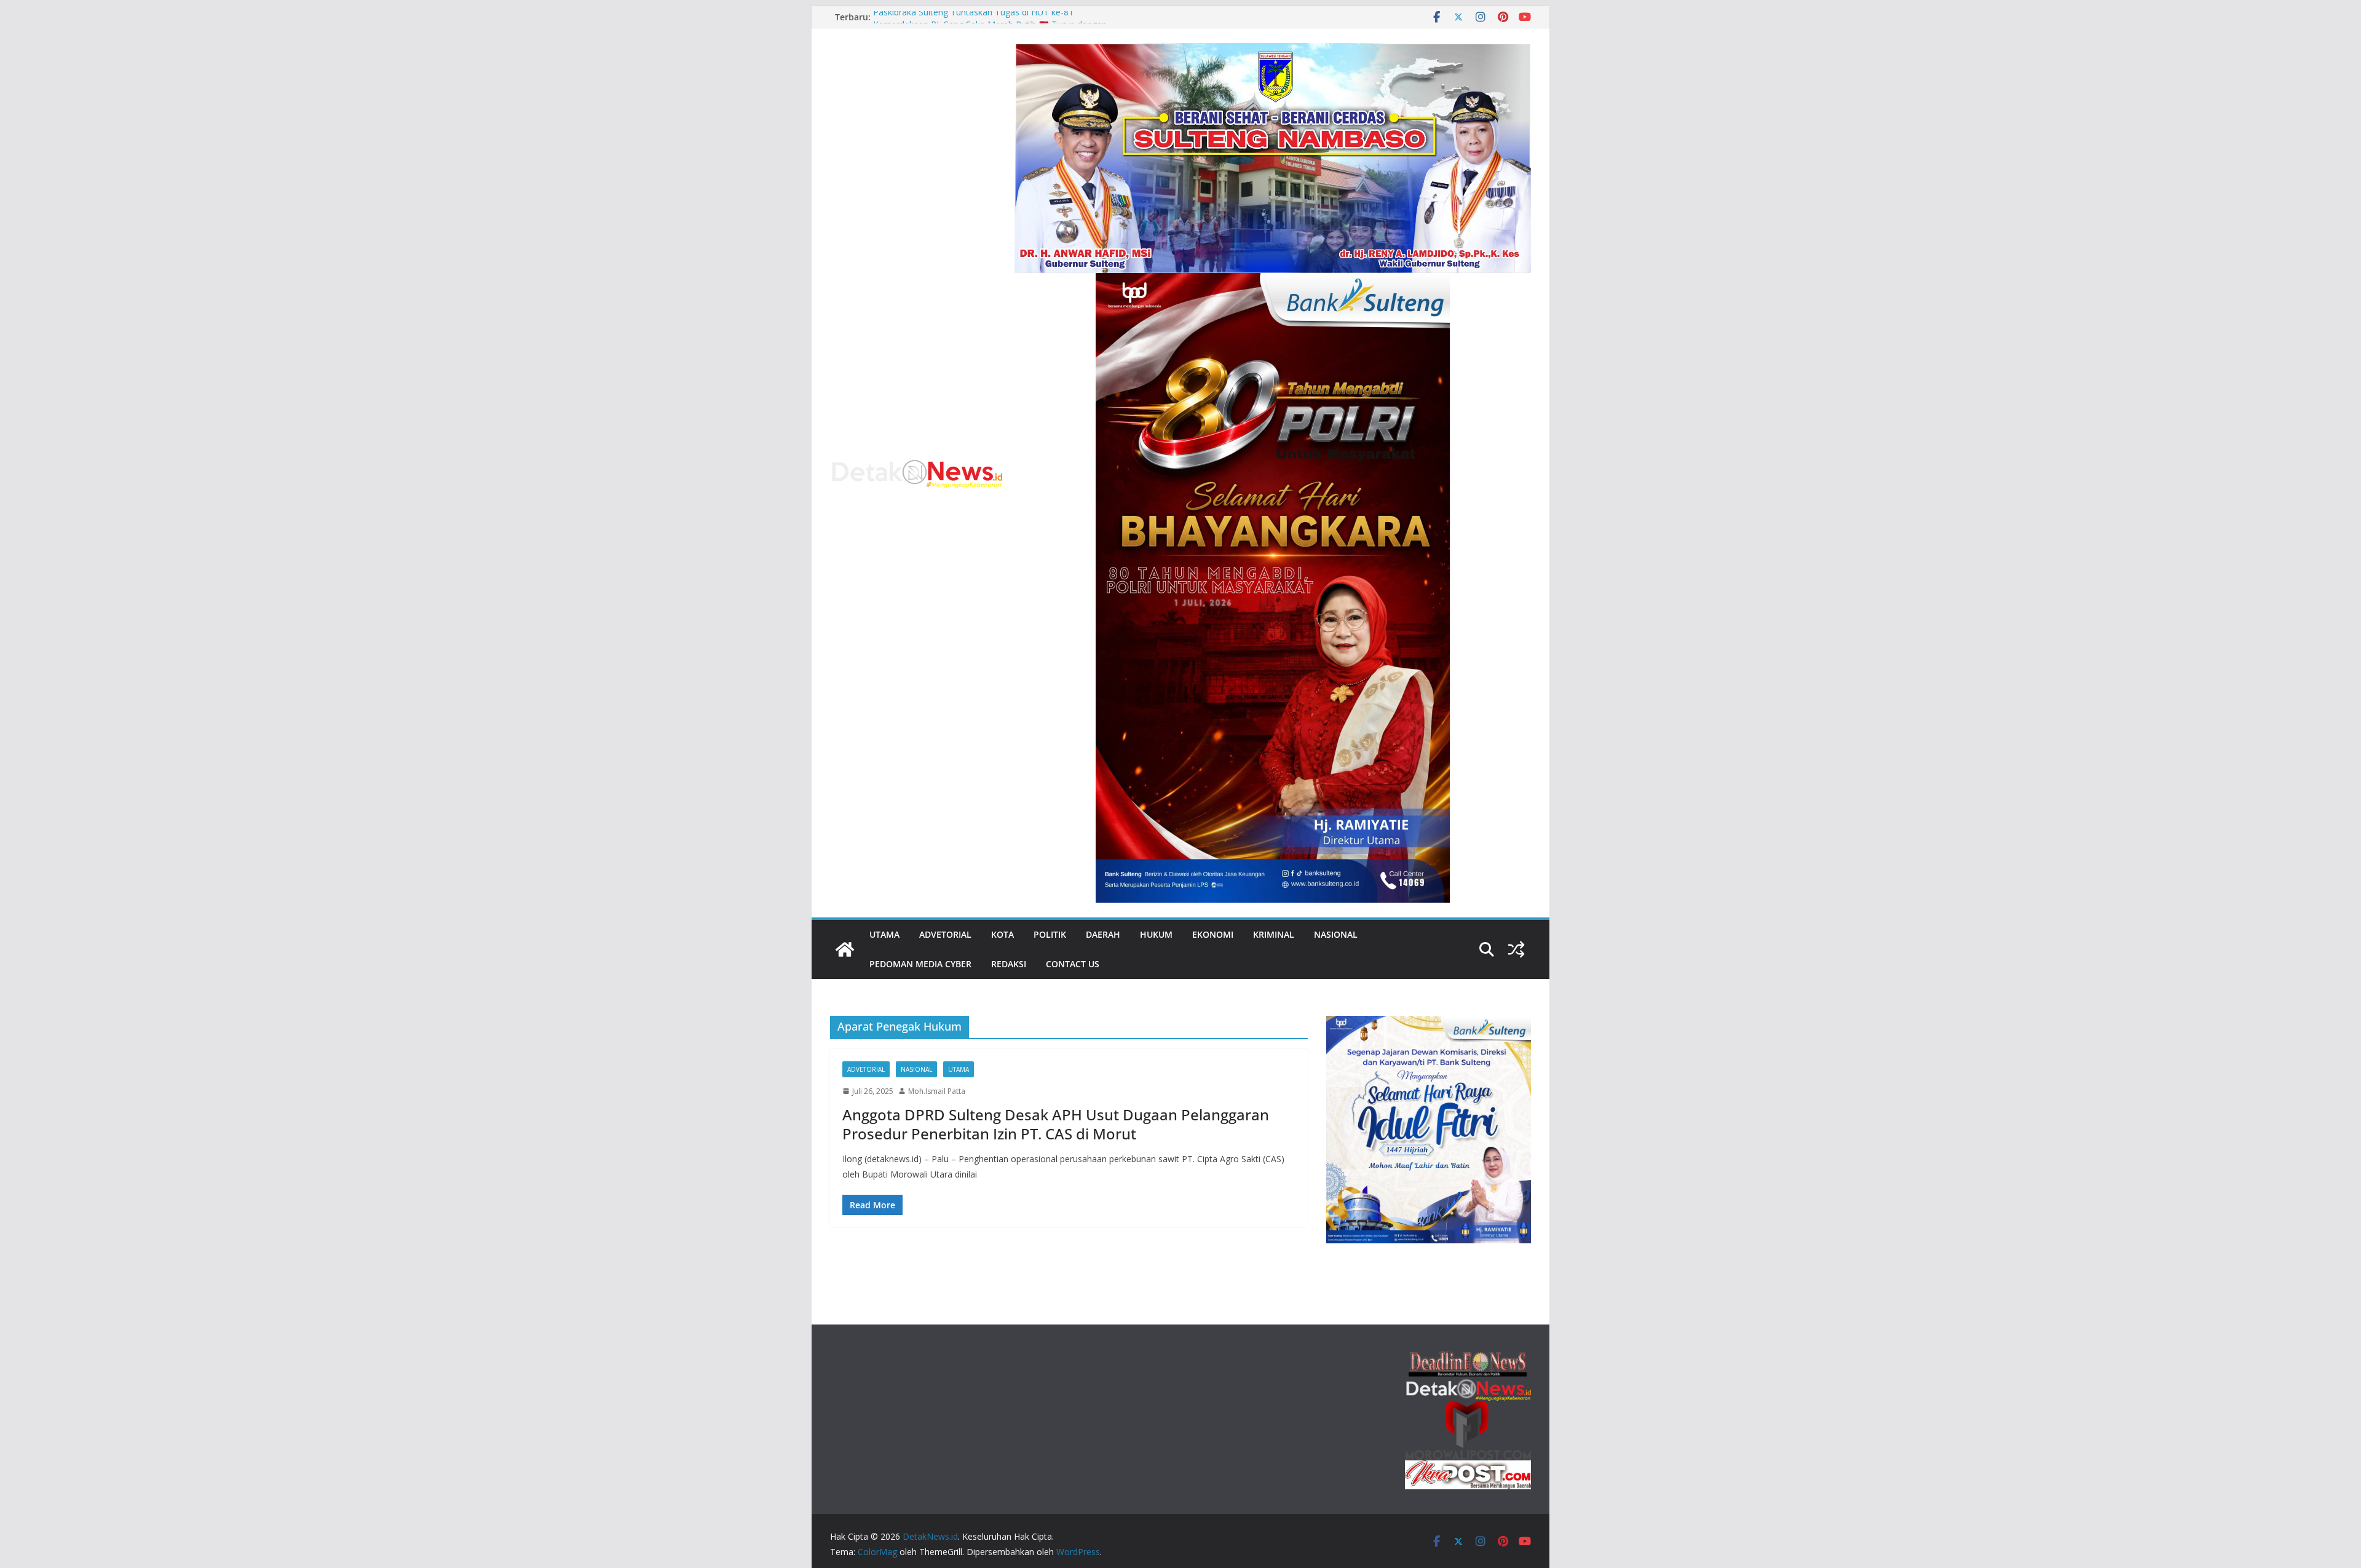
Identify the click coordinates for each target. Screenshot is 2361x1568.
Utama (884, 934)
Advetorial (945, 934)
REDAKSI (1009, 964)
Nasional (1336, 934)
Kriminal (1274, 934)
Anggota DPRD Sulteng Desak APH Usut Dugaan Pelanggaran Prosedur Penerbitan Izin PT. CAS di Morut (1056, 1124)
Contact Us (1073, 964)
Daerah (1103, 934)
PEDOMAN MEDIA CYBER (920, 964)
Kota (1003, 934)
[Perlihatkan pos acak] (1516, 949)
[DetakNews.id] (845, 949)
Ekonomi (1213, 934)
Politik (1050, 934)
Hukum (1156, 934)
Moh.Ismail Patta (937, 1091)
